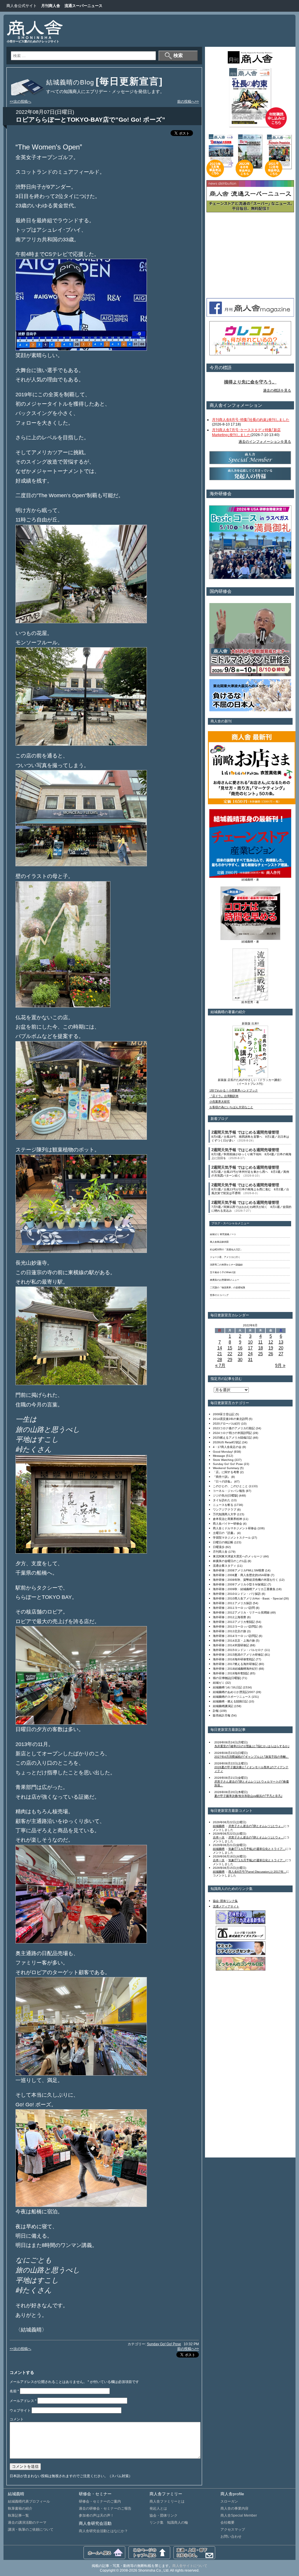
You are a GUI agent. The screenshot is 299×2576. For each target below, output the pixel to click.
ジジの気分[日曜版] (225, 1496)
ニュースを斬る (223, 1505)
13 (281, 1342)
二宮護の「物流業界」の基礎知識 (227, 1288)
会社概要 (227, 2522)
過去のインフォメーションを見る (265, 442)
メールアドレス (23, 2401)
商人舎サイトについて (190, 2566)
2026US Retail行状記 (227, 1442)
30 (240, 1360)
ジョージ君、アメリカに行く (225, 1257)
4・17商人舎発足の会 (227, 1447)
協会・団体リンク (164, 2515)
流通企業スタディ (225, 1566)
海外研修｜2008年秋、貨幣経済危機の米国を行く (246, 1580)
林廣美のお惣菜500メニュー (225, 1280)
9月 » (280, 1365)
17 (250, 1348)
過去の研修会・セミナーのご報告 (105, 2508)
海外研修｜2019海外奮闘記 (231, 1673)
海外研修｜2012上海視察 (230, 1617)
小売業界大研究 (220, 1102)
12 (271, 1342)
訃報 (216, 1711)
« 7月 (220, 1365)
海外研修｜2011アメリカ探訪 (232, 1603)
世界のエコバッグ (219, 1295)
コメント (17, 2419)
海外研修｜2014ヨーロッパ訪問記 (235, 1636)
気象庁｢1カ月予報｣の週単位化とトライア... (257, 1849)
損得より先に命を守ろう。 (250, 382)
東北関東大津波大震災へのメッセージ (238, 1556)
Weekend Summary (226, 1468)
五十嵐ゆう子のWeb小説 (223, 1272)
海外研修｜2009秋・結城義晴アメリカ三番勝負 (244, 1589)
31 (250, 1360)
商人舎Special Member (239, 2515)
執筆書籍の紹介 (20, 2508)
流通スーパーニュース (84, 6)
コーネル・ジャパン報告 (229, 1491)
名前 (14, 2391)
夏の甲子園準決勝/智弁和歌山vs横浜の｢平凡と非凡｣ (248, 1796)
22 (230, 1354)
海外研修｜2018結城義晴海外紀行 (235, 1669)
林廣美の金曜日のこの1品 (230, 1561)
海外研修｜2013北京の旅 (230, 1631)
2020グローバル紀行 (227, 1424)
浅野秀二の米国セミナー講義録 (226, 1265)
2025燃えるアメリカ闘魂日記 (232, 1438)
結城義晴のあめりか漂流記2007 (234, 1692)
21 (220, 1354)
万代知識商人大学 (225, 1514)
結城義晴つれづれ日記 (227, 1687)
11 (260, 1342)
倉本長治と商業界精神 (227, 1519)
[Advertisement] (183, 31)
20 (281, 1348)
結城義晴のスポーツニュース (232, 1697)
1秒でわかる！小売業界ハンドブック (234, 1090)
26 (271, 1354)
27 (281, 1354)
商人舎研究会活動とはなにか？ (103, 2531)
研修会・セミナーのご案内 (100, 2501)
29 (230, 1360)
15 (230, 1348)
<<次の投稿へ (20, 101)
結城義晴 (219, 1826)
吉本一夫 (219, 1837)
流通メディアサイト (226, 1906)
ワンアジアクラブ (225, 1510)
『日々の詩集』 (223, 1481)
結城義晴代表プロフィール (29, 2501)
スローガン (229, 2501)
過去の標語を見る (277, 390)
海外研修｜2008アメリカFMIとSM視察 (239, 1570)
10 (250, 1342)
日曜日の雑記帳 (223, 1542)
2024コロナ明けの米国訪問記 (232, 1433)
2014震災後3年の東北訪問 (230, 1419)
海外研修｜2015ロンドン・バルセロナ (238, 1650)
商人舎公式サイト (22, 6)
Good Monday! (223, 1452)
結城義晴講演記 (223, 1706)
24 (250, 1354)
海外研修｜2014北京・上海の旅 (234, 1641)
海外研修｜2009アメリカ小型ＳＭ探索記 (240, 1584)
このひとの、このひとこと (230, 1486)
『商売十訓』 (222, 1477)
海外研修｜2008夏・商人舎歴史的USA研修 (241, 1575)
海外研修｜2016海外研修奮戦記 (234, 1659)
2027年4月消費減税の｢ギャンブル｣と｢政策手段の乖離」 (252, 1757)
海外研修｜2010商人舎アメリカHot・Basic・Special (248, 1598)
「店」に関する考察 (226, 1472)
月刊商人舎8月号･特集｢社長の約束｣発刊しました (251, 420)
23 (240, 1354)
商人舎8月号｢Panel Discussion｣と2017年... (257, 1872)
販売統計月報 (222, 1715)
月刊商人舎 (51, 6)
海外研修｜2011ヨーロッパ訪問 (234, 1608)
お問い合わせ (231, 2537)
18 (260, 1348)
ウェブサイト (20, 2410)
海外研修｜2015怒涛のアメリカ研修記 (238, 1655)
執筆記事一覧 (18, 2515)
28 (220, 1360)
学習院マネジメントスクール (232, 1538)
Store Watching (223, 1460)
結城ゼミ (219, 1683)
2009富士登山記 (224, 1414)
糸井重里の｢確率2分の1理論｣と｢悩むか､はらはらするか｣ (252, 1746)
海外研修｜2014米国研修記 (231, 1645)
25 (260, 1354)
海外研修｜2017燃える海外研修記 (235, 1664)
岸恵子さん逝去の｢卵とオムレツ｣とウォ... (256, 1826)
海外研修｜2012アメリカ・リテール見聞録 (241, 1612)
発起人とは (158, 2508)
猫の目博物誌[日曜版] (227, 1678)
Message (219, 1456)
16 (240, 1348)
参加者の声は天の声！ (96, 2515)
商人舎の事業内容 (234, 2508)
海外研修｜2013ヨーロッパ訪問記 (235, 1627)
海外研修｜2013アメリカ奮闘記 (234, 1622)
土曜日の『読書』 (225, 1533)
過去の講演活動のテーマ (27, 2522)
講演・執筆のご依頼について (31, 2529)
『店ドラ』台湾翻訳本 (224, 1096)
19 (271, 1348)
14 (220, 1348)
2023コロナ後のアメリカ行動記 (234, 1428)
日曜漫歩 (219, 1547)
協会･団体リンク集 (225, 1901)
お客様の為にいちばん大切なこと (231, 1107)
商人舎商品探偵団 (219, 1242)
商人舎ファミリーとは (167, 2501)
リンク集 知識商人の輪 (169, 2522)
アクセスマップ (233, 2529)
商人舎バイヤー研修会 (227, 1524)
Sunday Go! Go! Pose (164, 2344)
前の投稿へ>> (188, 101)
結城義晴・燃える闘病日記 (230, 1701)
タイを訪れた (222, 1500)
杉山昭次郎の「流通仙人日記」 (226, 1250)
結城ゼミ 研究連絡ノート (223, 1234)
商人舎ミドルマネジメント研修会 (235, 1528)
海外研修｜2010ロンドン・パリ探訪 (237, 1594)
